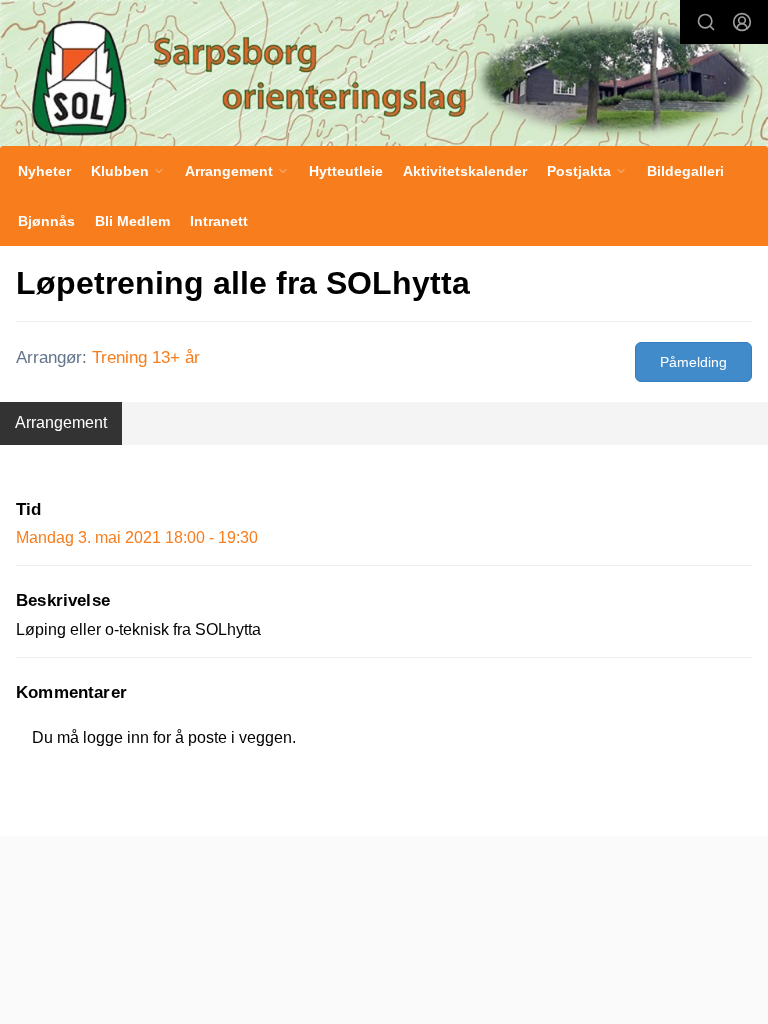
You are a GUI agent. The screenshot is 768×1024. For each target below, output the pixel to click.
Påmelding (693, 362)
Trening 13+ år (146, 357)
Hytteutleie (346, 171)
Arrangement (61, 422)
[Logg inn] (742, 22)
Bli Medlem (132, 221)
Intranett (219, 221)
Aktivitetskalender (465, 171)
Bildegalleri (685, 171)
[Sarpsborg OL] (384, 75)
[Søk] (706, 22)
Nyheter (44, 171)
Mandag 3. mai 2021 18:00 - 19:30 (137, 537)
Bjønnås (46, 221)
